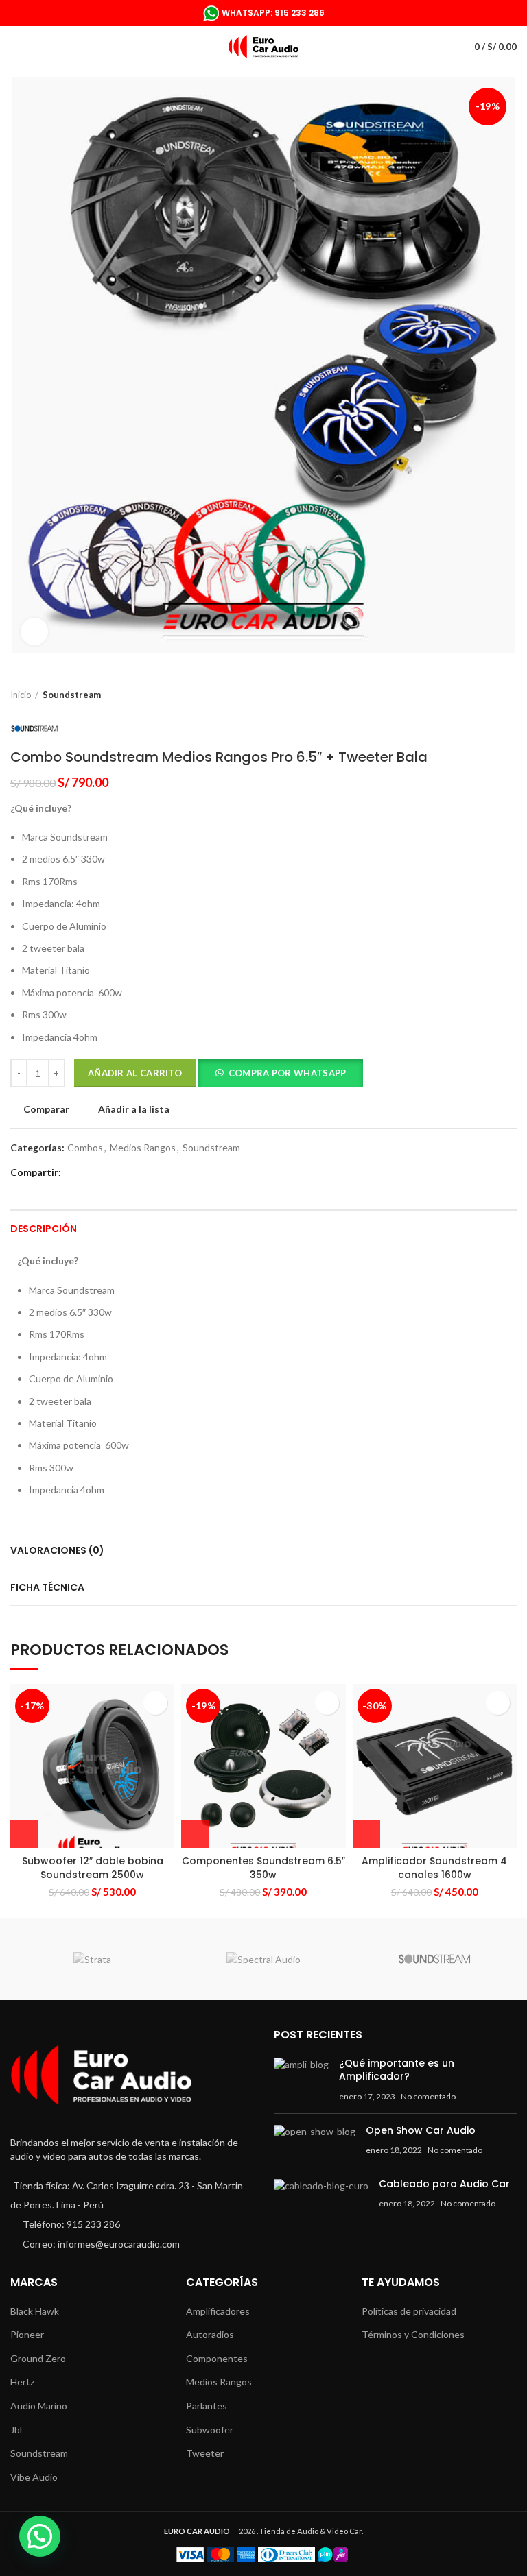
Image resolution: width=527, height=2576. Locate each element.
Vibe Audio (34, 2477)
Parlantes (207, 2406)
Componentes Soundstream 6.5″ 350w (263, 1868)
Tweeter (205, 2453)
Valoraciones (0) (57, 1550)
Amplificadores (218, 2311)
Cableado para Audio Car (444, 2184)
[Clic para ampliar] (34, 631)
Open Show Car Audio (421, 2130)
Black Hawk (35, 2311)
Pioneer (27, 2334)
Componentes (217, 2358)
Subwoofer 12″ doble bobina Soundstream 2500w (93, 1868)
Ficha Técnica (47, 1587)
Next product (510, 695)
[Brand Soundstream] (435, 1959)
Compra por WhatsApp (288, 1073)
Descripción (44, 1229)
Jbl (16, 2430)
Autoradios (210, 2334)
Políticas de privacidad (409, 2311)
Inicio (21, 695)
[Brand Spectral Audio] (263, 1959)
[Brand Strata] (92, 1959)
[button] (280, 1075)
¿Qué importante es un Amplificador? (397, 2070)
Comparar (46, 1109)
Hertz (22, 2382)
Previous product (482, 695)
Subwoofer (210, 2430)
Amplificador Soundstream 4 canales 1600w (434, 1868)
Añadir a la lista (134, 1109)
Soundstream (72, 695)
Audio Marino (39, 2406)
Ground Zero (38, 2358)
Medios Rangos (143, 1148)
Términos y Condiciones (413, 2334)
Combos (85, 1148)
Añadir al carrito (135, 1073)
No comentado (428, 2096)
